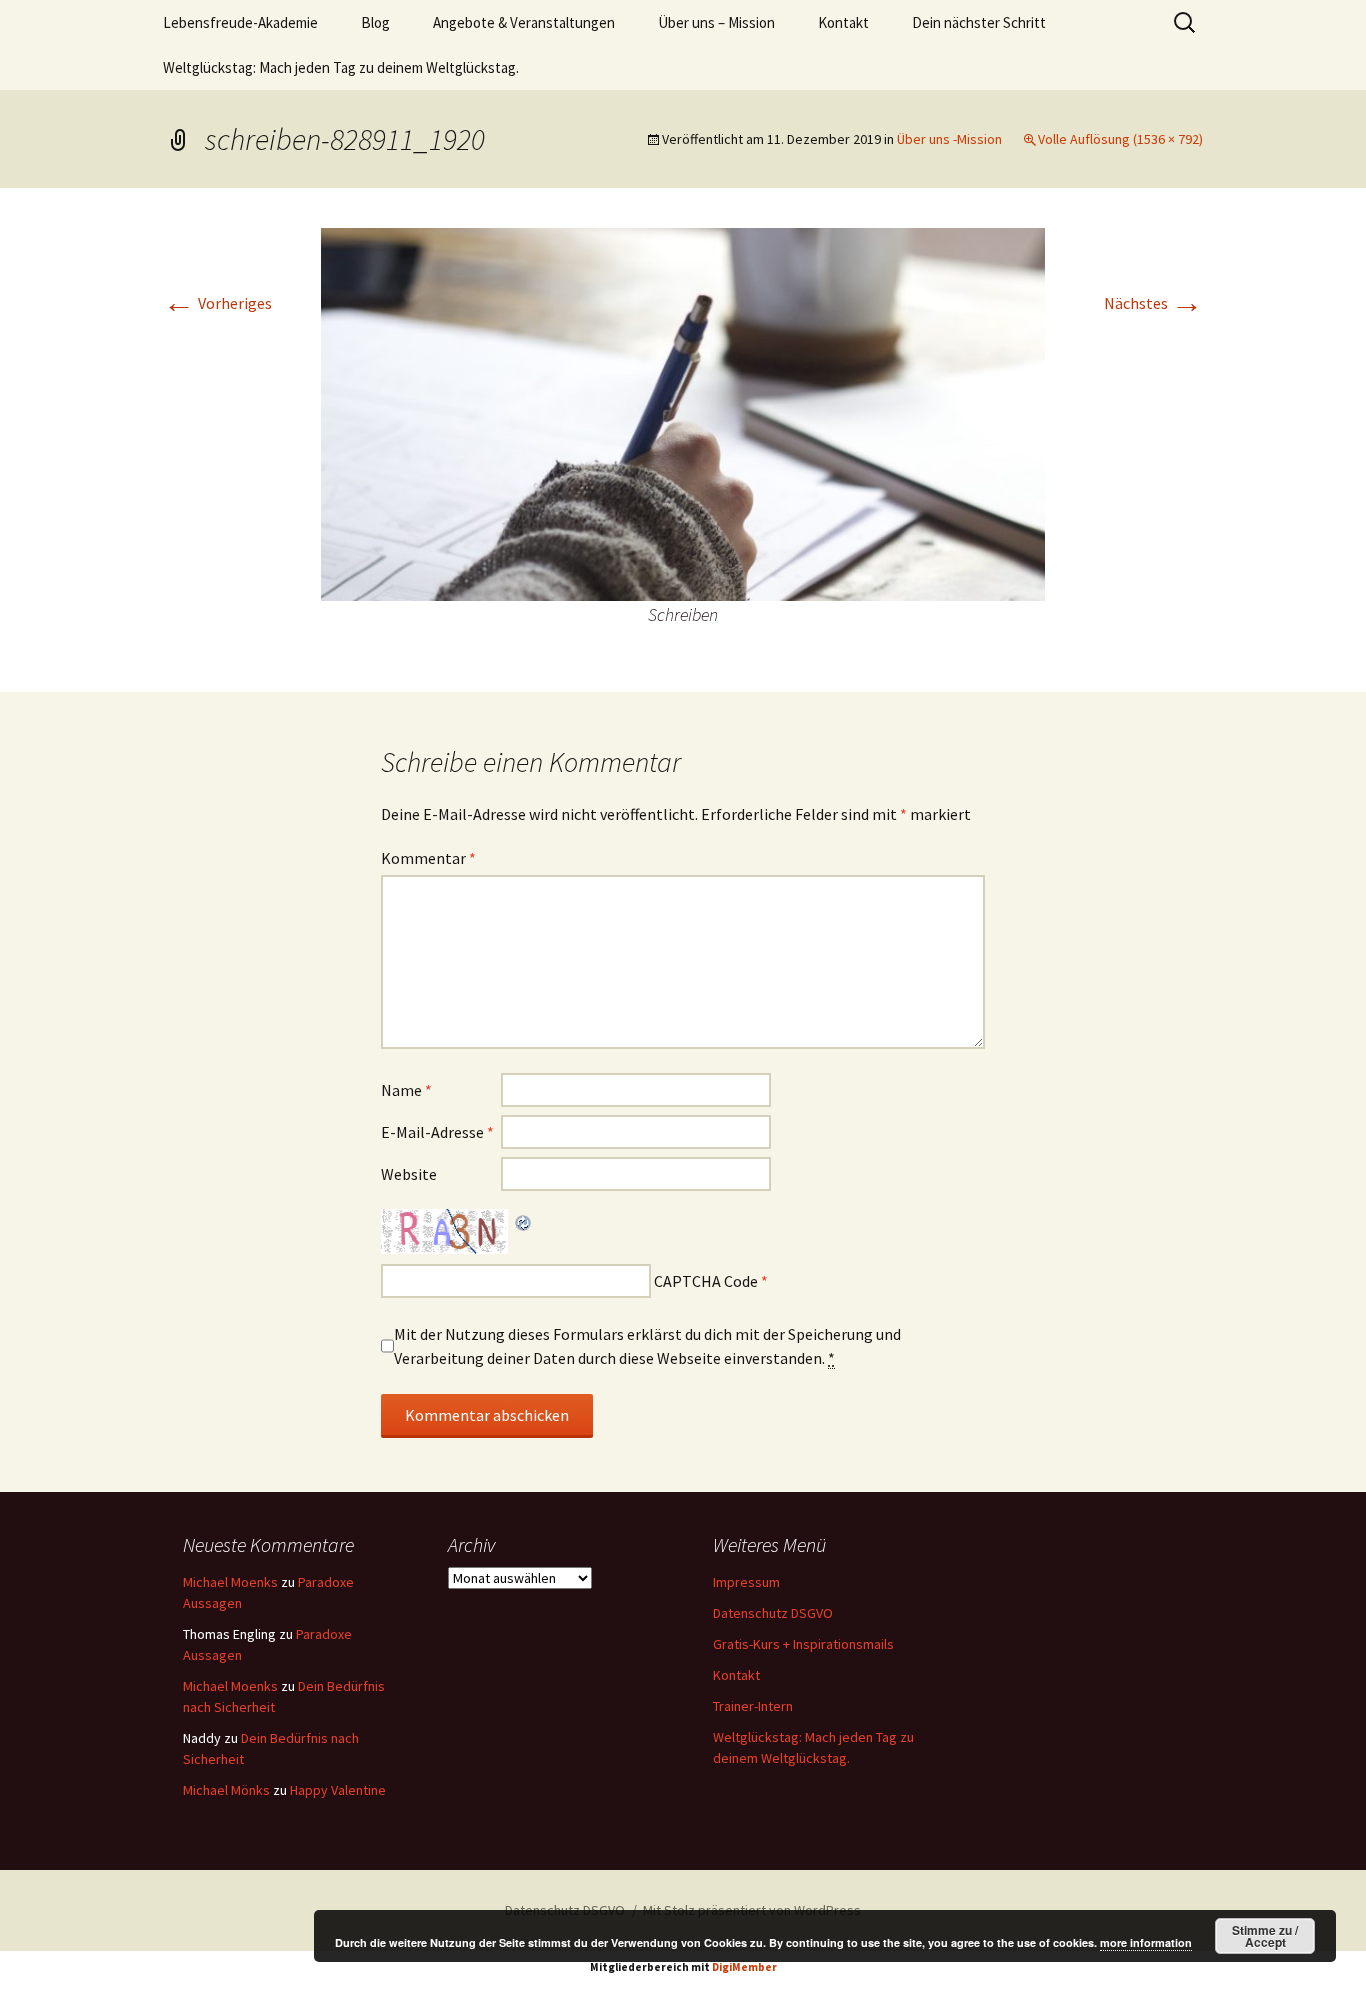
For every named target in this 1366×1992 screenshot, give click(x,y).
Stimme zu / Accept (1265, 1936)
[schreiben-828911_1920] (683, 413)
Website (409, 1174)
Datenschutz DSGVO (773, 1613)
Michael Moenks (230, 1582)
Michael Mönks (226, 1790)
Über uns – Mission (716, 22)
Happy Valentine (338, 1790)
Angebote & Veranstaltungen (524, 22)
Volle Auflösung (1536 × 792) (1120, 139)
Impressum (746, 1582)
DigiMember (744, 1967)
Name (406, 1090)
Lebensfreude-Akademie (240, 22)
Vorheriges (217, 303)
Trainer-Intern (753, 1706)
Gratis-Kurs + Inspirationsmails (803, 1644)
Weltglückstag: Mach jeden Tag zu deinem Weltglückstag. (341, 67)
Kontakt (843, 22)
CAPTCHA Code (706, 1281)
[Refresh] (524, 1221)
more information (1146, 1942)
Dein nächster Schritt (979, 22)
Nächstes (1153, 303)
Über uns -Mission (949, 139)
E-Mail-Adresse (437, 1132)
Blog (375, 22)
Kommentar (428, 858)
